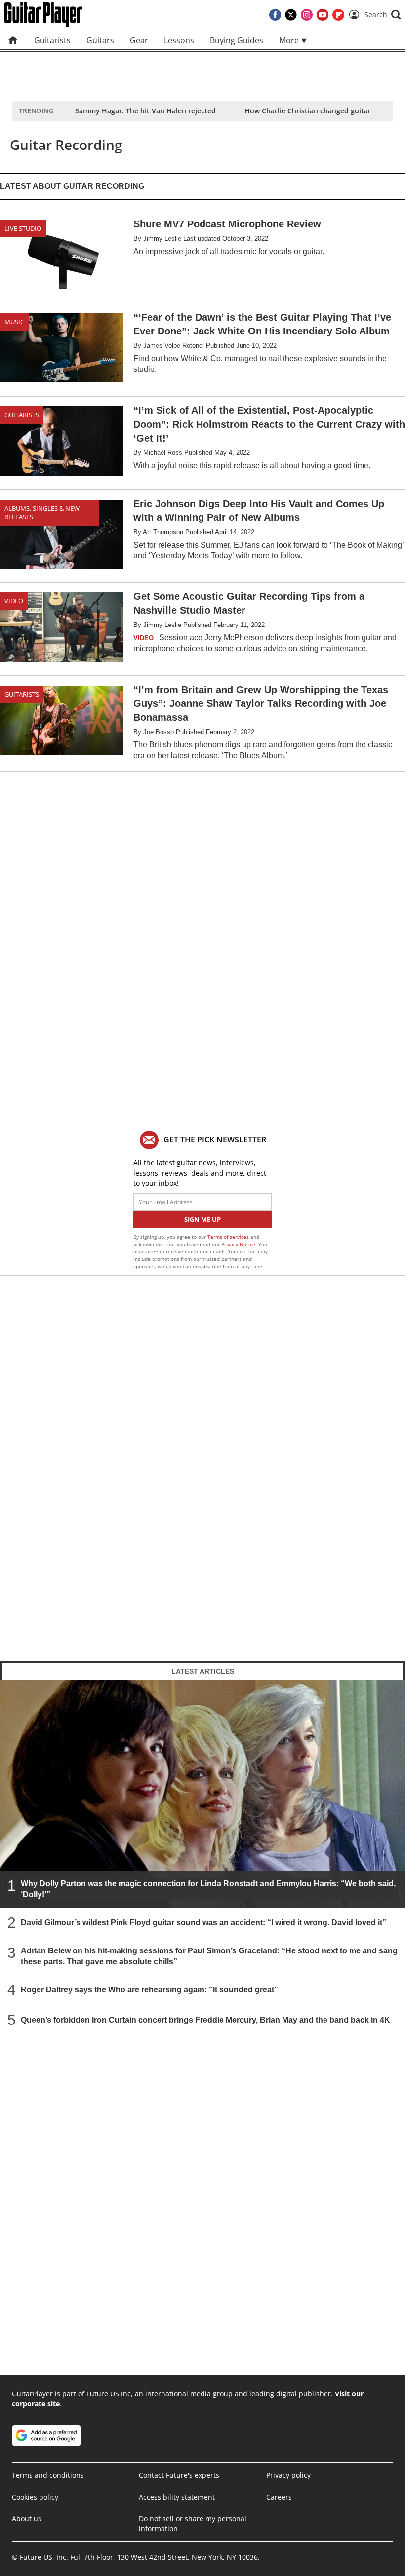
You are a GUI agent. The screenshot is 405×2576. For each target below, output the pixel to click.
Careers (279, 2497)
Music (14, 322)
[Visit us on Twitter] (291, 15)
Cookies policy (35, 2497)
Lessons (179, 40)
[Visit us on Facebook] (275, 15)
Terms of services (229, 1237)
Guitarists (52, 40)
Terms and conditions (48, 2475)
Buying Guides (237, 40)
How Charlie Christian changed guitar (308, 111)
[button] (383, 15)
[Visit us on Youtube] (323, 15)
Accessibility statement (177, 2497)
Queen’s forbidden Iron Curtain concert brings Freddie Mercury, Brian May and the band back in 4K (205, 2019)
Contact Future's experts (179, 2475)
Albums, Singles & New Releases (42, 513)
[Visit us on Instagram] (307, 15)
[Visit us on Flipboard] (338, 15)
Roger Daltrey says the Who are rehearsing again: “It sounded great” (149, 1989)
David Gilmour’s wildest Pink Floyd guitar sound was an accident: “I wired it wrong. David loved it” (203, 1922)
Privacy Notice (238, 1244)
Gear (139, 40)
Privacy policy (288, 2475)
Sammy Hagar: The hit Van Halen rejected (145, 111)
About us (27, 2519)
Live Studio (23, 228)
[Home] (13, 40)
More (290, 40)
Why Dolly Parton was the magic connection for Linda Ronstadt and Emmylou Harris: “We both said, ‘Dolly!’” (208, 1889)
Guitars (100, 40)
